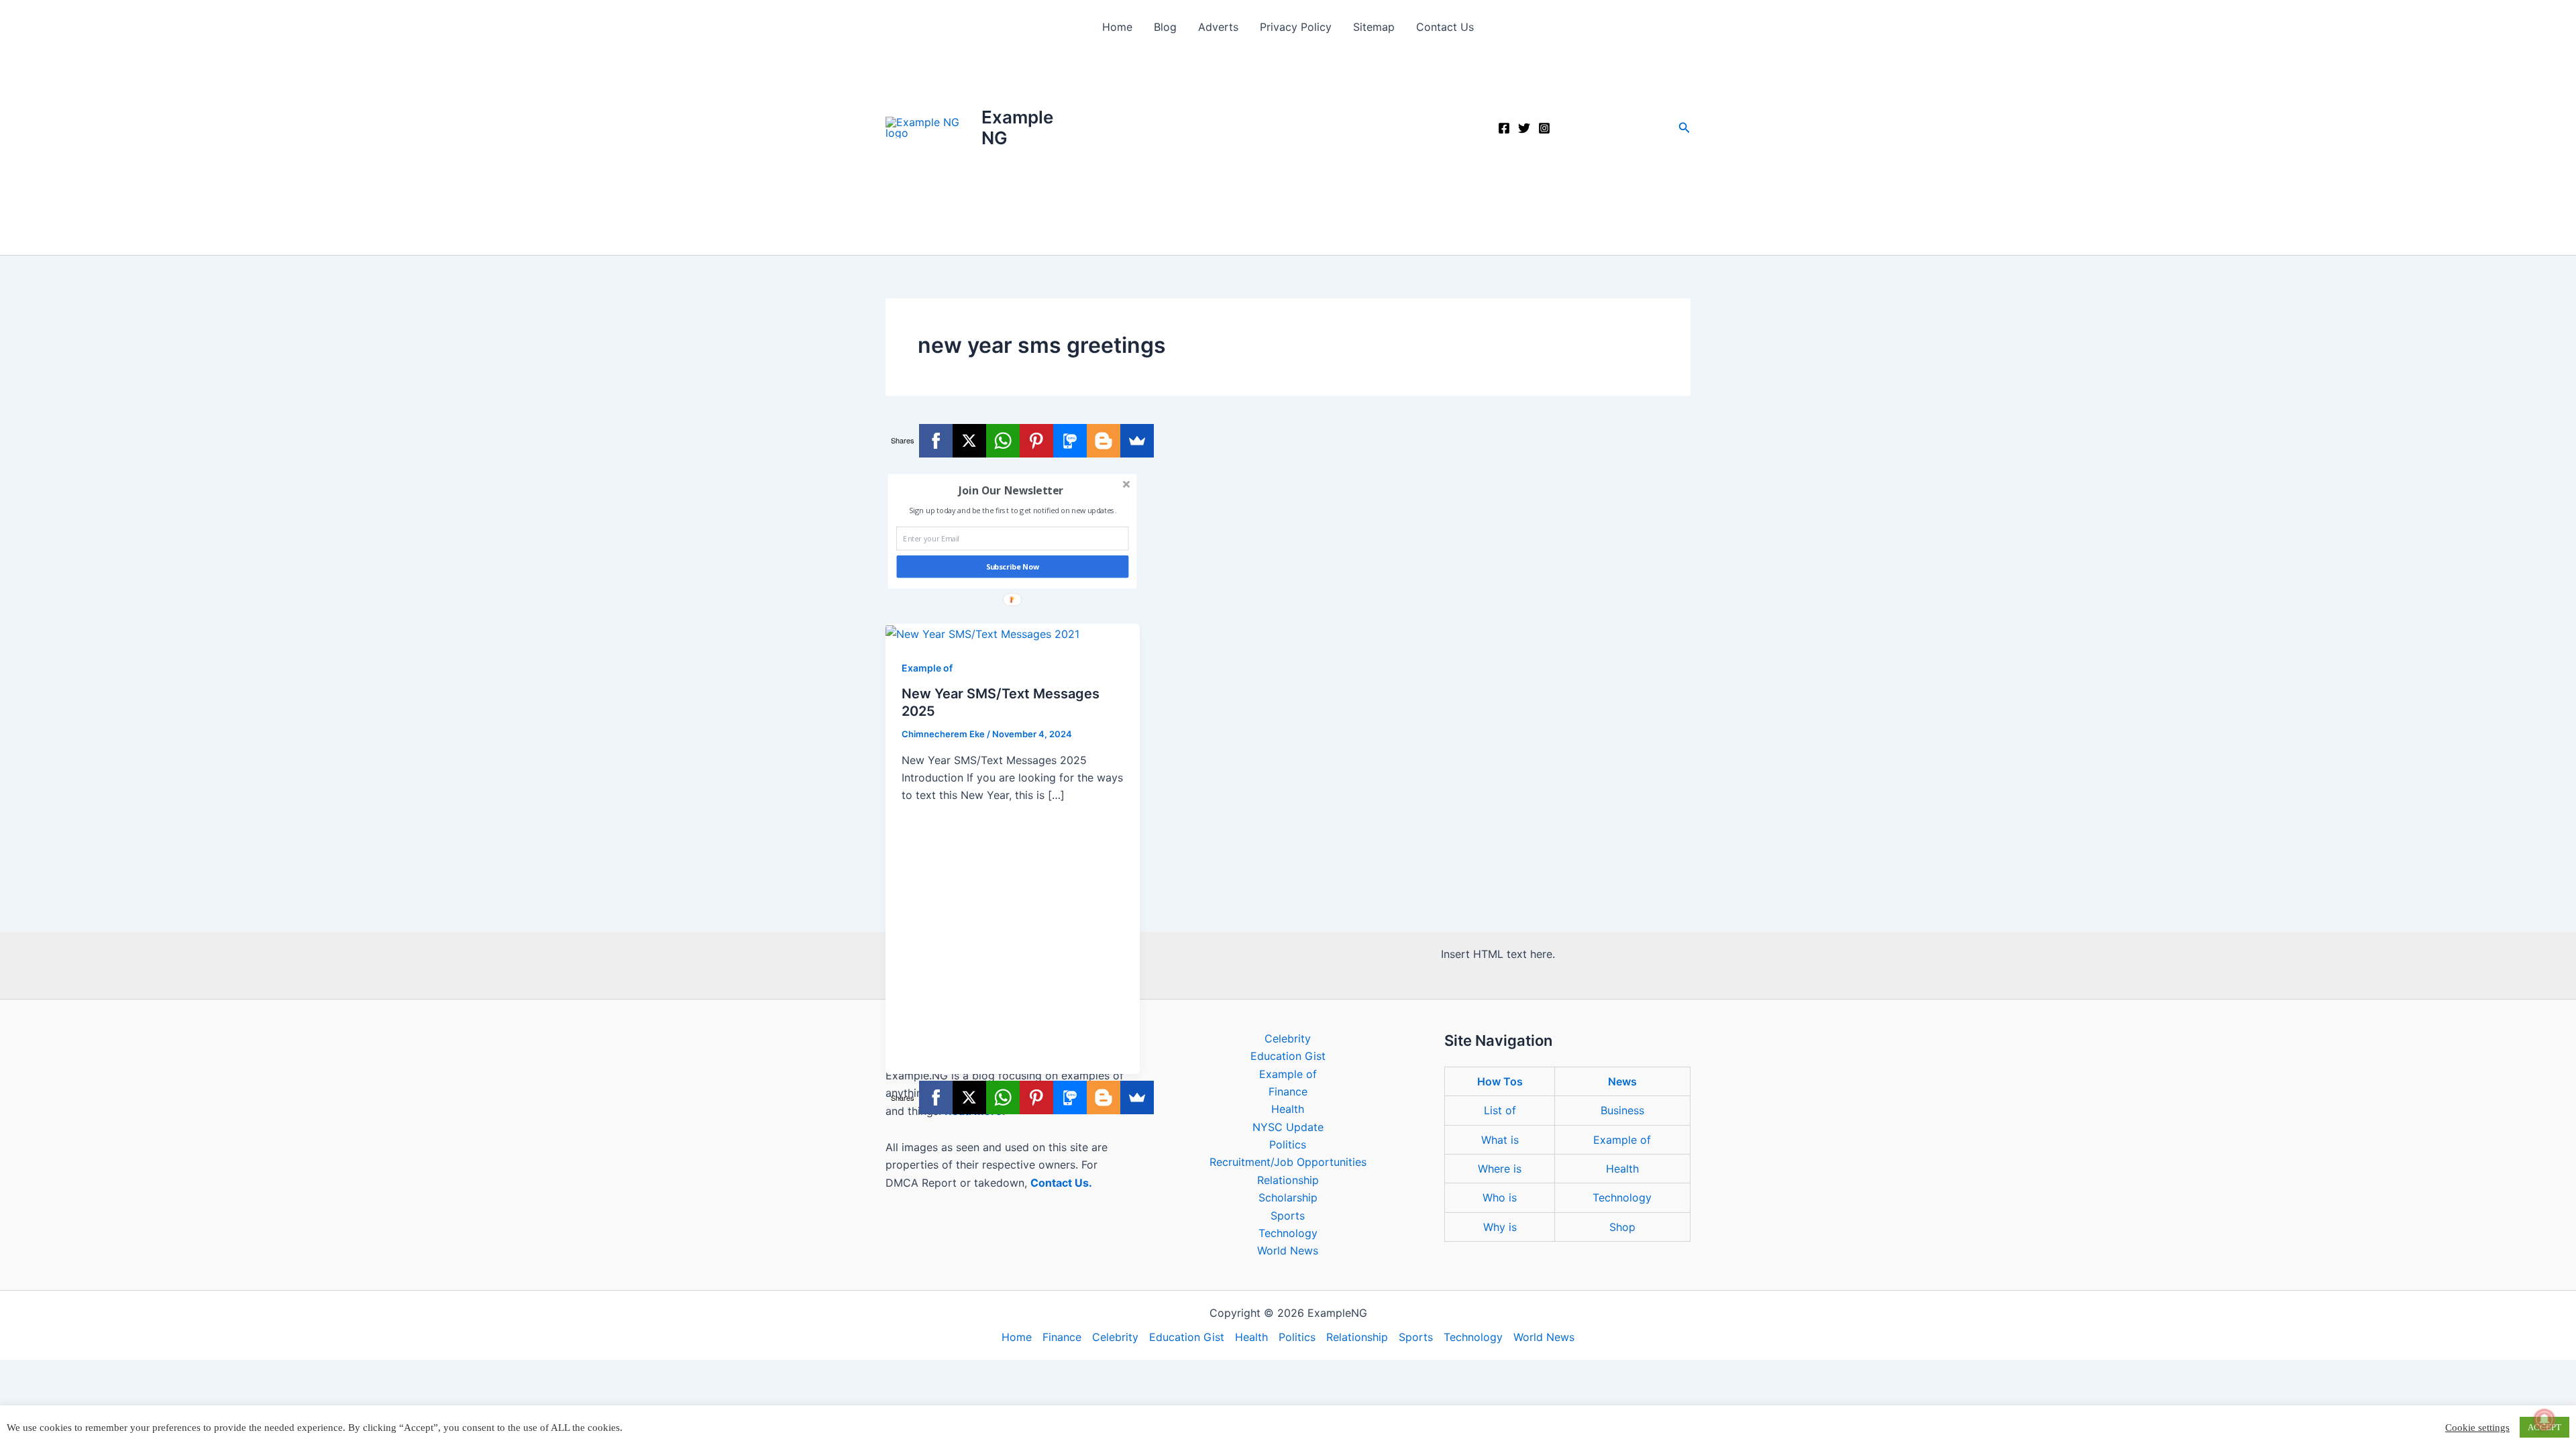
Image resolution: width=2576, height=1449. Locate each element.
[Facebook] (1504, 128)
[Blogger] (1104, 441)
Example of (927, 668)
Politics (1288, 1144)
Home (1117, 27)
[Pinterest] (1036, 441)
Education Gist (1288, 1056)
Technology (1288, 1233)
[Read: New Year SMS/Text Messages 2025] (982, 633)
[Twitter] (1524, 128)
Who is (1500, 1197)
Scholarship (1288, 1197)
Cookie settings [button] (2477, 1428)
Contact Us (1445, 27)
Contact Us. (1061, 1183)
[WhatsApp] (1003, 441)
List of (1500, 1110)
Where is (1500, 1169)
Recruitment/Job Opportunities (1288, 1162)
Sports (1288, 1216)
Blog (1165, 27)
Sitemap (1374, 27)
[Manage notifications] (2544, 1419)
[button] (1684, 128)
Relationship (1288, 1180)
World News (1288, 1250)
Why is (1500, 1227)
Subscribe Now (1013, 567)
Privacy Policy (1296, 27)
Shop (1622, 1227)
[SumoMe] (1137, 441)
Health (1288, 1109)
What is (1500, 1140)
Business (1622, 1110)
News (1622, 1081)
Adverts (1218, 27)
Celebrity (1288, 1038)
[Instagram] (1544, 128)
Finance (1288, 1091)
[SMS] (1070, 441)
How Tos (1500, 1081)
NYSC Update (1288, 1127)
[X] (969, 441)
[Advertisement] (1288, 154)
